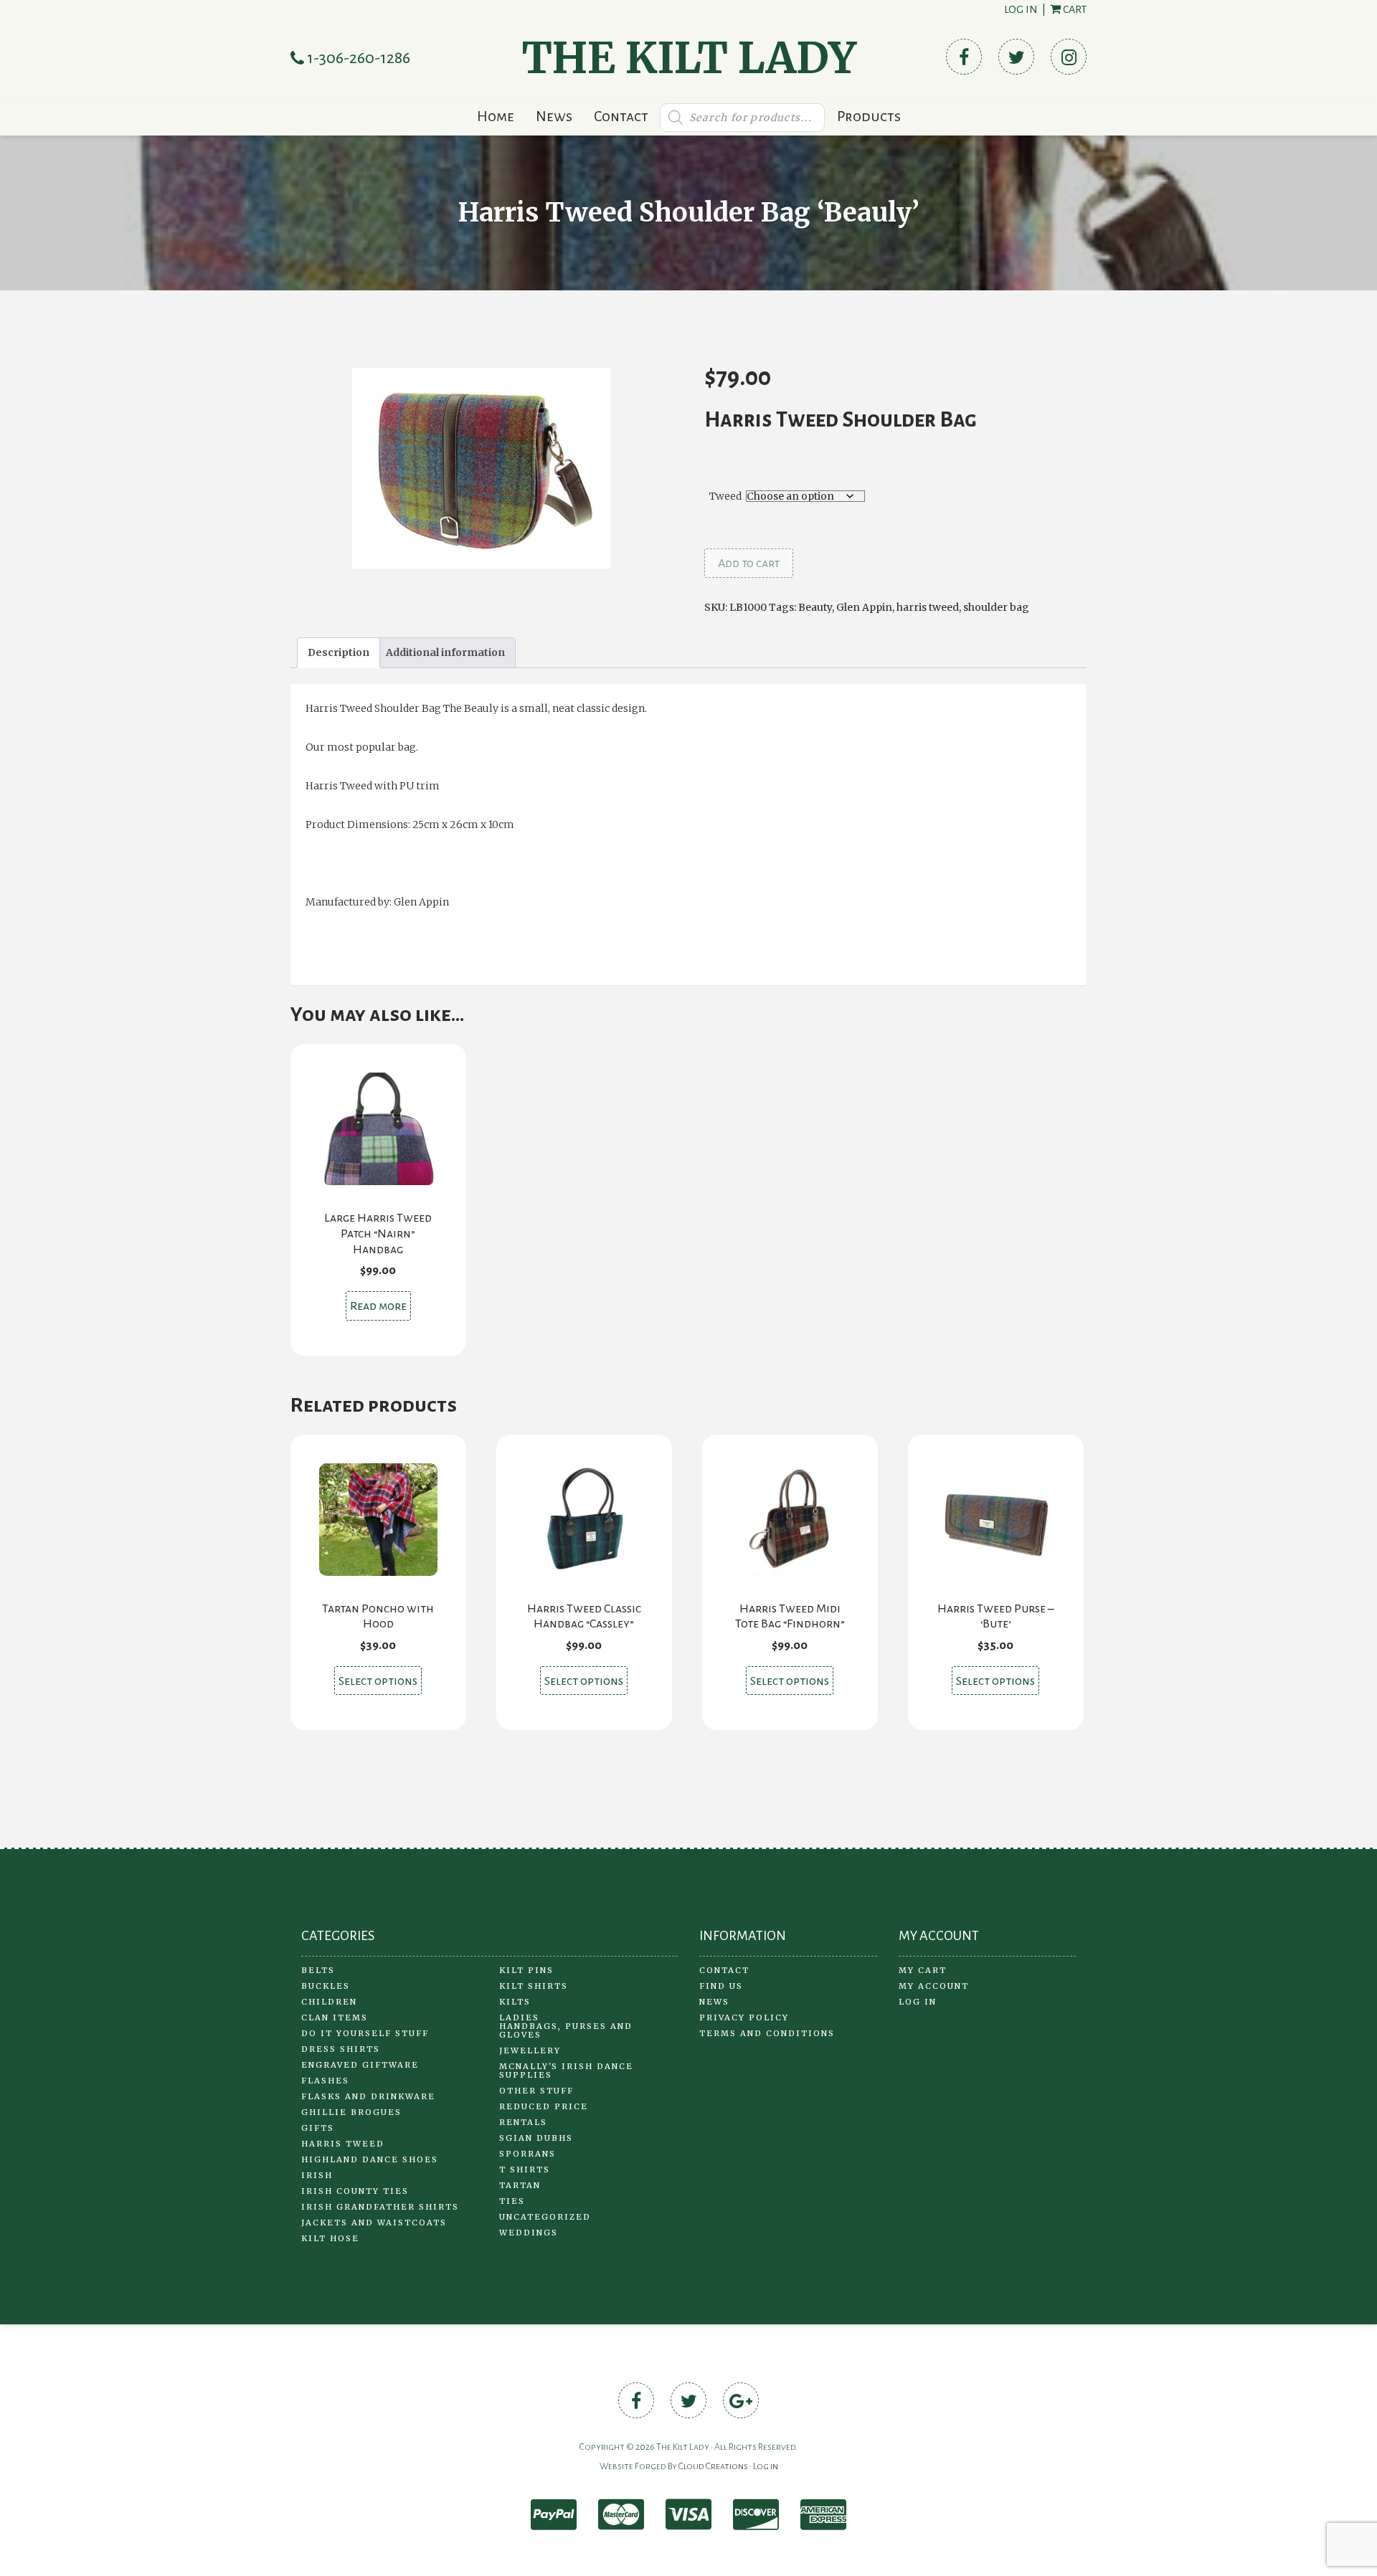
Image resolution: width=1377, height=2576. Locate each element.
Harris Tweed (343, 2144)
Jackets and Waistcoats (374, 2223)
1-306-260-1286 (357, 58)
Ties (512, 2201)
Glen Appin (864, 607)
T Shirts (525, 2169)
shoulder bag (996, 607)
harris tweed (928, 607)
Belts (318, 1970)
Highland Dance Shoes (370, 2159)
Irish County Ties (355, 2191)
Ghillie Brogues (351, 2112)
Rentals (523, 2122)
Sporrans (527, 2154)
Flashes (325, 2081)
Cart (1074, 9)
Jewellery (530, 2050)
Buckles (326, 1986)
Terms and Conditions (767, 2033)
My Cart (923, 1970)
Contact (621, 116)
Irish (317, 2175)
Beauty (815, 607)
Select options (378, 1681)
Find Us (721, 1986)
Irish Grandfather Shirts (380, 2207)
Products (869, 116)
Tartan (520, 2185)
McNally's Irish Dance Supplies (566, 2071)
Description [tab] (339, 652)
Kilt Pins (526, 1970)
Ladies (519, 2017)
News (554, 116)
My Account (934, 1986)
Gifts (318, 2128)
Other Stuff (536, 2091)
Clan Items (335, 2017)
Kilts (515, 2002)
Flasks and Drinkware (368, 2096)
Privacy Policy (744, 2017)
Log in (1021, 9)
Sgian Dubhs (536, 2138)
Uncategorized (545, 2217)
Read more (378, 1306)
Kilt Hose (330, 2238)
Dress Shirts (341, 2049)
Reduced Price (544, 2106)
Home (496, 116)
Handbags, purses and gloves (566, 2030)
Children (329, 2002)
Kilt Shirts (534, 1986)
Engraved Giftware (360, 2065)
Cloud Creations (713, 2466)
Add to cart (749, 564)
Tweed (725, 496)
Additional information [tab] (445, 652)
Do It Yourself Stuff (365, 2033)
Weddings (529, 2233)
